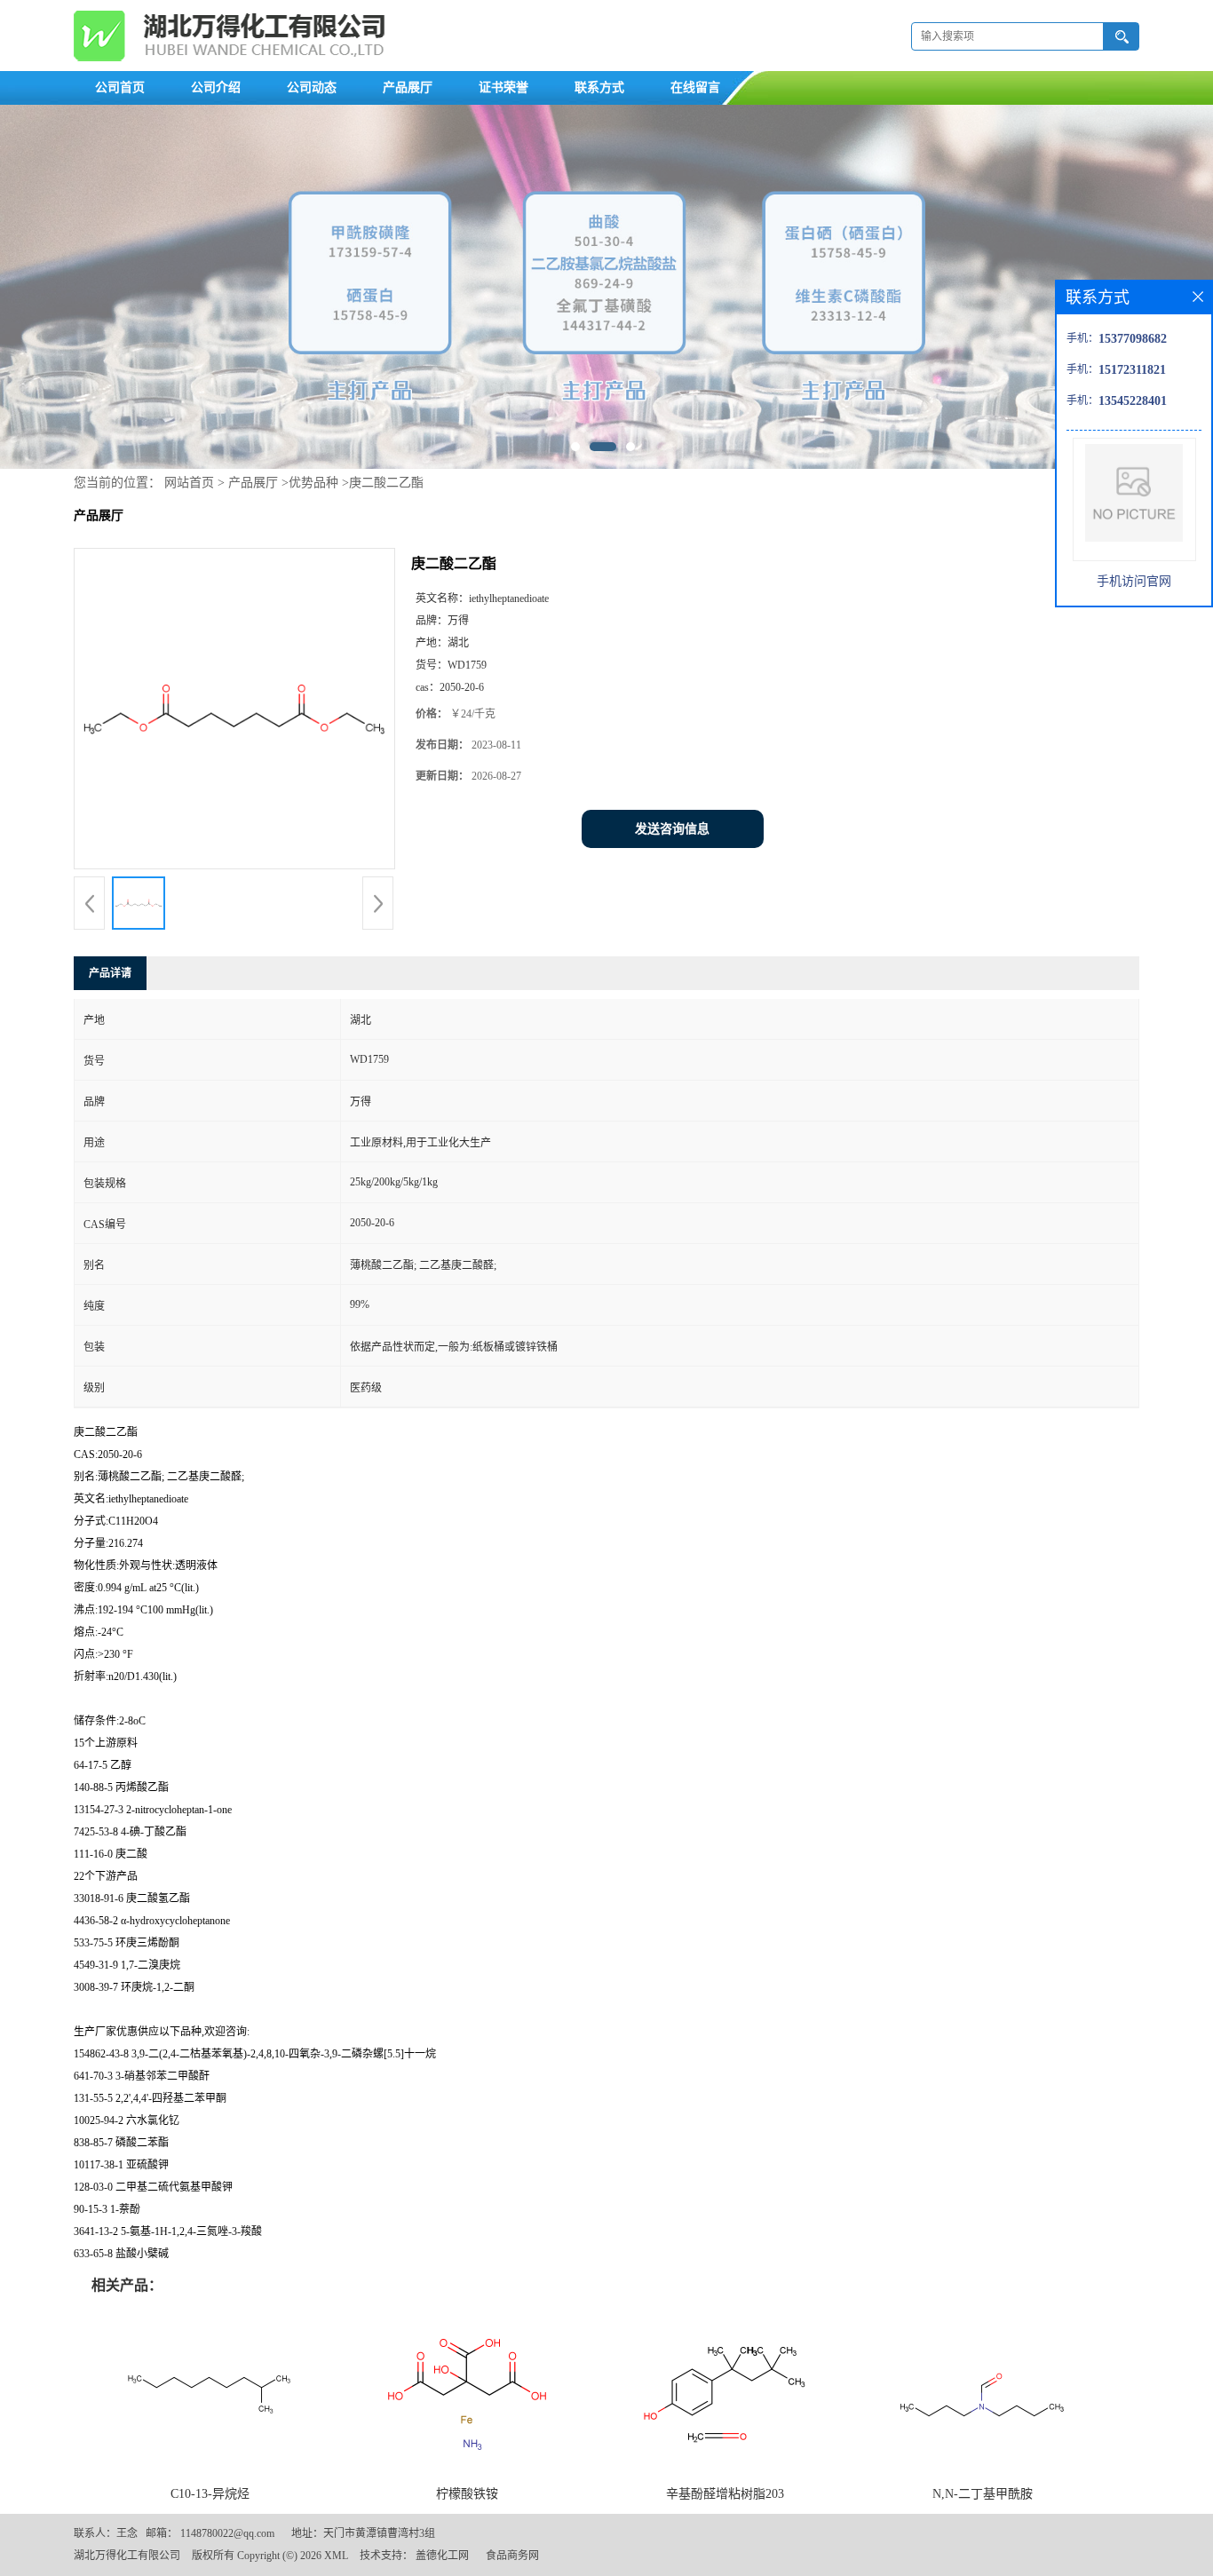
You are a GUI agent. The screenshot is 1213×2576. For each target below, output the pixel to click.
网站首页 (189, 483)
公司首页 (120, 87)
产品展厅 (408, 87)
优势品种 (313, 483)
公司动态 (312, 87)
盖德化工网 (442, 2556)
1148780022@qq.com (227, 2533)
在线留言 (695, 87)
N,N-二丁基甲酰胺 (983, 2494)
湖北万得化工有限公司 (127, 2556)
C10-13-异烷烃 (210, 2494)
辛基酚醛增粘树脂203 (725, 2494)
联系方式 (599, 87)
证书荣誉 (503, 87)
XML (336, 2556)
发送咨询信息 (672, 829)
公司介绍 (216, 87)
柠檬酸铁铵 (467, 2494)
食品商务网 (512, 2556)
